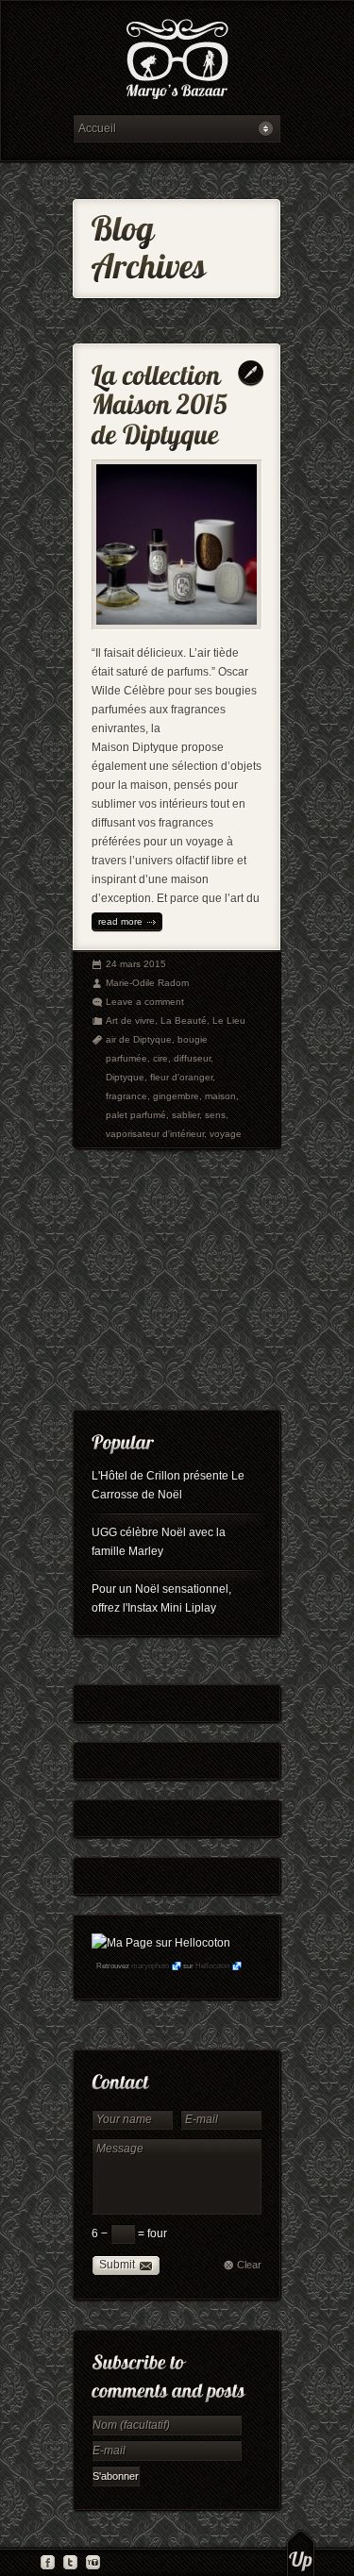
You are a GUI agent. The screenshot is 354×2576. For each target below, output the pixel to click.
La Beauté (184, 1020)
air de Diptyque (139, 1039)
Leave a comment (145, 1002)
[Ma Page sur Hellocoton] (161, 1943)
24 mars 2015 (136, 964)
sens (215, 1115)
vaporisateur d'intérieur (155, 1134)
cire (160, 1058)
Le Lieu (229, 1020)
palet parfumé (136, 1115)
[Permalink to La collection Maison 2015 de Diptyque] (163, 401)
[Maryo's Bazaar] (177, 62)
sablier (185, 1115)
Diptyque (125, 1077)
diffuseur (192, 1058)
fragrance (126, 1096)
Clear (249, 2265)
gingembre (176, 1096)
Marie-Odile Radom (147, 983)
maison (220, 1096)
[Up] (301, 2552)
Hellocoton (212, 1966)
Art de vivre (130, 1020)
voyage (226, 1134)
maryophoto (150, 1966)
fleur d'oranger (181, 1077)
